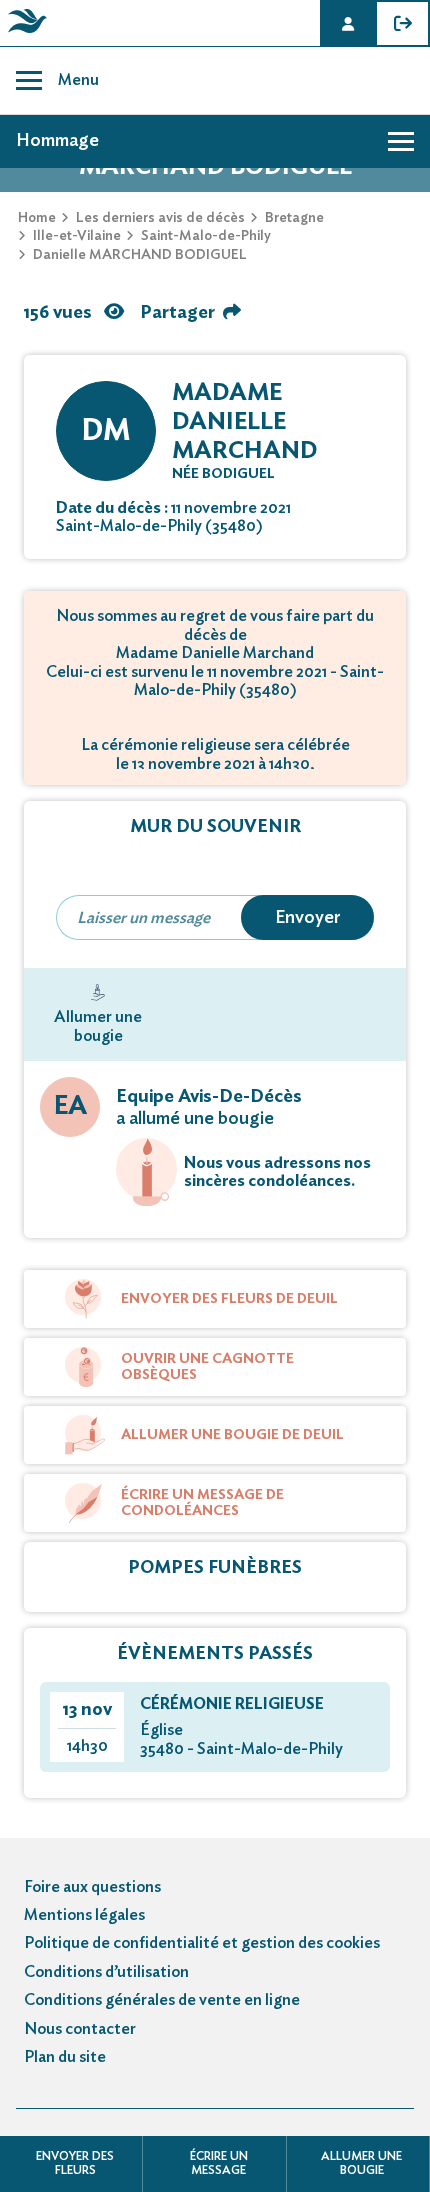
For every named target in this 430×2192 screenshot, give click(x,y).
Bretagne (294, 218)
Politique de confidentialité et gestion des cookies (202, 1943)
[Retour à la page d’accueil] (24, 33)
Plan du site (65, 2057)
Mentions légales (84, 1915)
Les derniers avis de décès (160, 218)
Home (37, 218)
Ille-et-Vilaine (77, 236)
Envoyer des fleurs (75, 2163)
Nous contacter (80, 2029)
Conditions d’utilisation (106, 1972)
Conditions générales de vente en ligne (162, 2000)
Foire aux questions (92, 1887)
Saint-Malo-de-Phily (206, 236)
